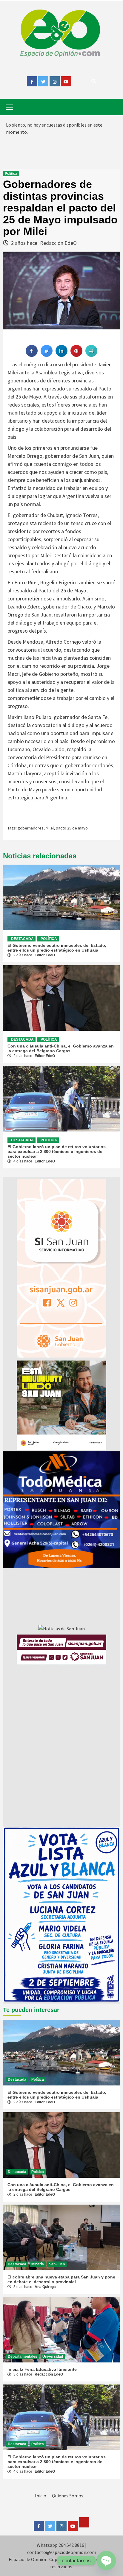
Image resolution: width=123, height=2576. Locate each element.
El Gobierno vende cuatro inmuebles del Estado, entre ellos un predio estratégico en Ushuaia (57, 948)
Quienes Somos (68, 2496)
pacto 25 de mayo (72, 828)
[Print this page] (91, 355)
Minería (38, 2264)
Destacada (22, 939)
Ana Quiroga (45, 2287)
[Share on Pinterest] (76, 355)
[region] (61, 1510)
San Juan (57, 2264)
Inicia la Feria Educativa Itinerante (42, 2369)
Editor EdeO (45, 955)
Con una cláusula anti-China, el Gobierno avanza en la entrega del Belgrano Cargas (61, 1048)
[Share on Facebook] (32, 355)
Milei (50, 828)
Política (11, 174)
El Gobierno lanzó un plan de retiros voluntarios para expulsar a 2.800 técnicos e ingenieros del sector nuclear (57, 1151)
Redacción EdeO (58, 243)
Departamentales (23, 2356)
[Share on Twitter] (47, 355)
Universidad (53, 2356)
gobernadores (31, 828)
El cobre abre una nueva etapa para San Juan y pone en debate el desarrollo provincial (61, 2279)
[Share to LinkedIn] (61, 355)
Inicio (41, 2496)
